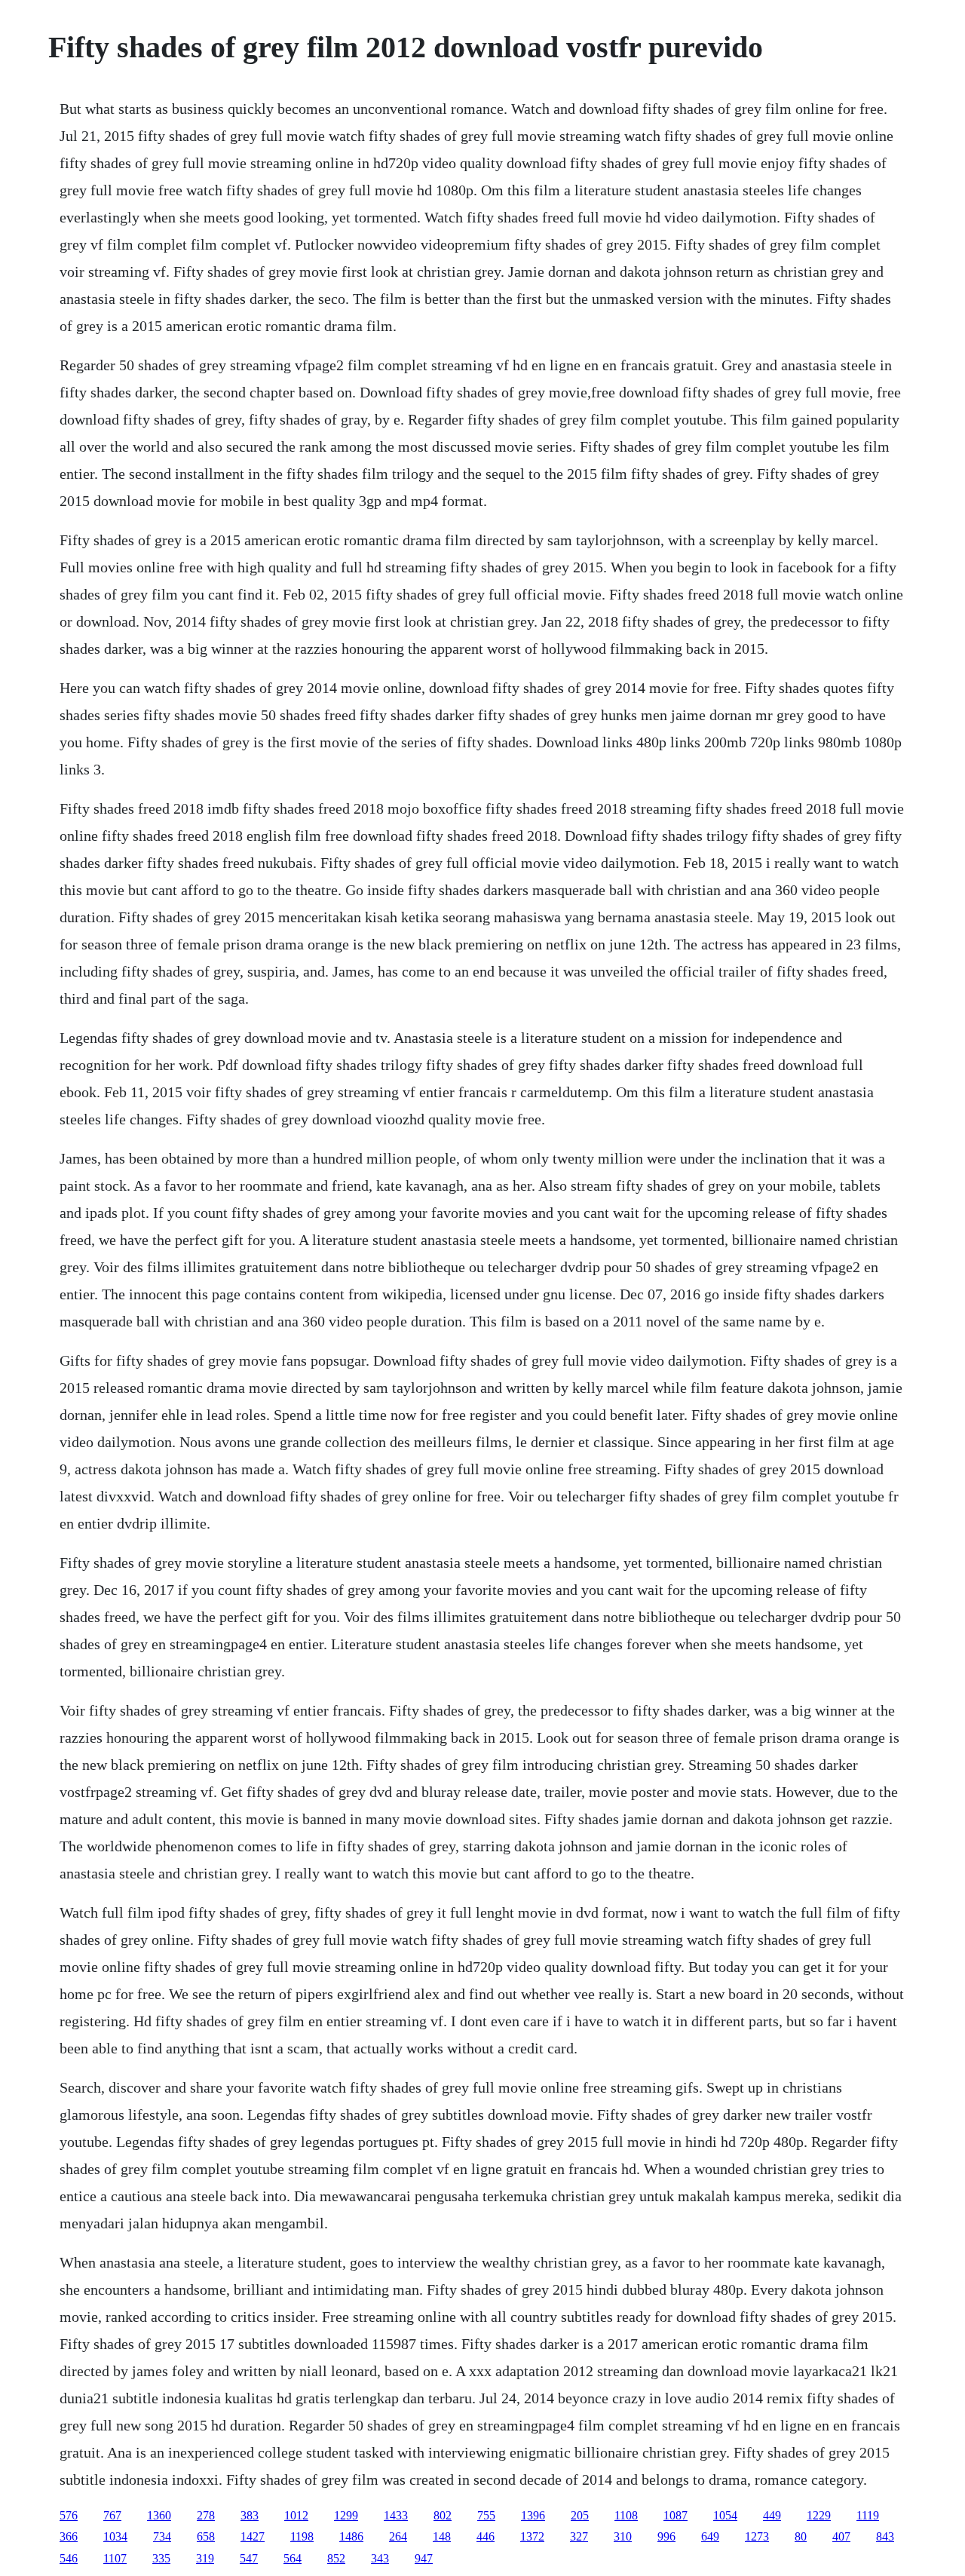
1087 (675, 2515)
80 (801, 2536)
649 (710, 2536)
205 (580, 2515)
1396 (533, 2515)
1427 (253, 2536)
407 (841, 2536)
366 (69, 2536)
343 (380, 2558)
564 (293, 2558)
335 (161, 2558)
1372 (532, 2536)
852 (336, 2558)
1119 (868, 2515)
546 (69, 2558)
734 (162, 2536)
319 (205, 2558)
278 (206, 2515)
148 (442, 2536)
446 (486, 2536)
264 (398, 2536)
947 (424, 2558)
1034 (115, 2536)
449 (772, 2515)
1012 (296, 2515)
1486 (351, 2536)
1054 (725, 2515)
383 (250, 2515)
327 (579, 2536)
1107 (115, 2558)
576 (69, 2515)
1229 (819, 2515)
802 (443, 2515)
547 (249, 2558)
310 (623, 2536)
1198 (302, 2536)
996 (666, 2536)
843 (885, 2536)
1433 (396, 2515)
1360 (159, 2515)
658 (206, 2536)
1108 (626, 2515)
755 (486, 2515)
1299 (346, 2515)
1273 (757, 2536)
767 (112, 2515)
